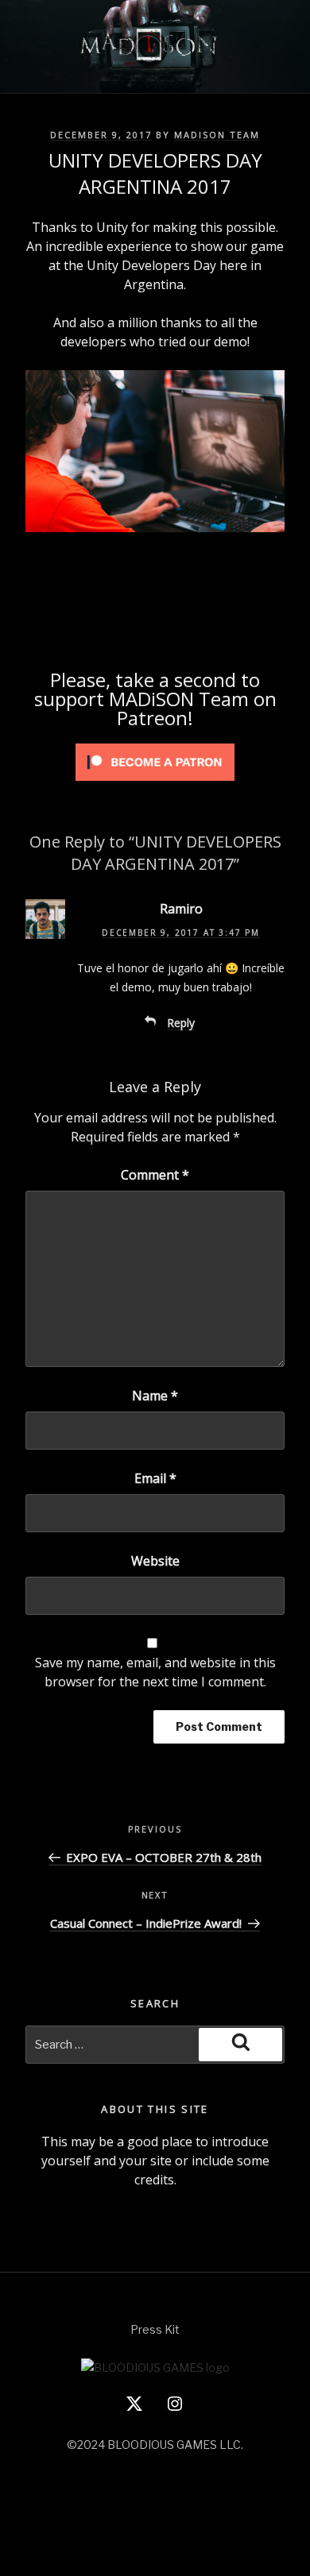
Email (155, 1478)
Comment (155, 1175)
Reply (181, 1023)
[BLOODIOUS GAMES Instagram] (175, 2409)
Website (155, 1561)
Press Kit (155, 2329)
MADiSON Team (217, 135)
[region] (155, 454)
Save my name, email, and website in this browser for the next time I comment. (155, 1672)
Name (155, 1396)
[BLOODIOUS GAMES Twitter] (134, 2409)
